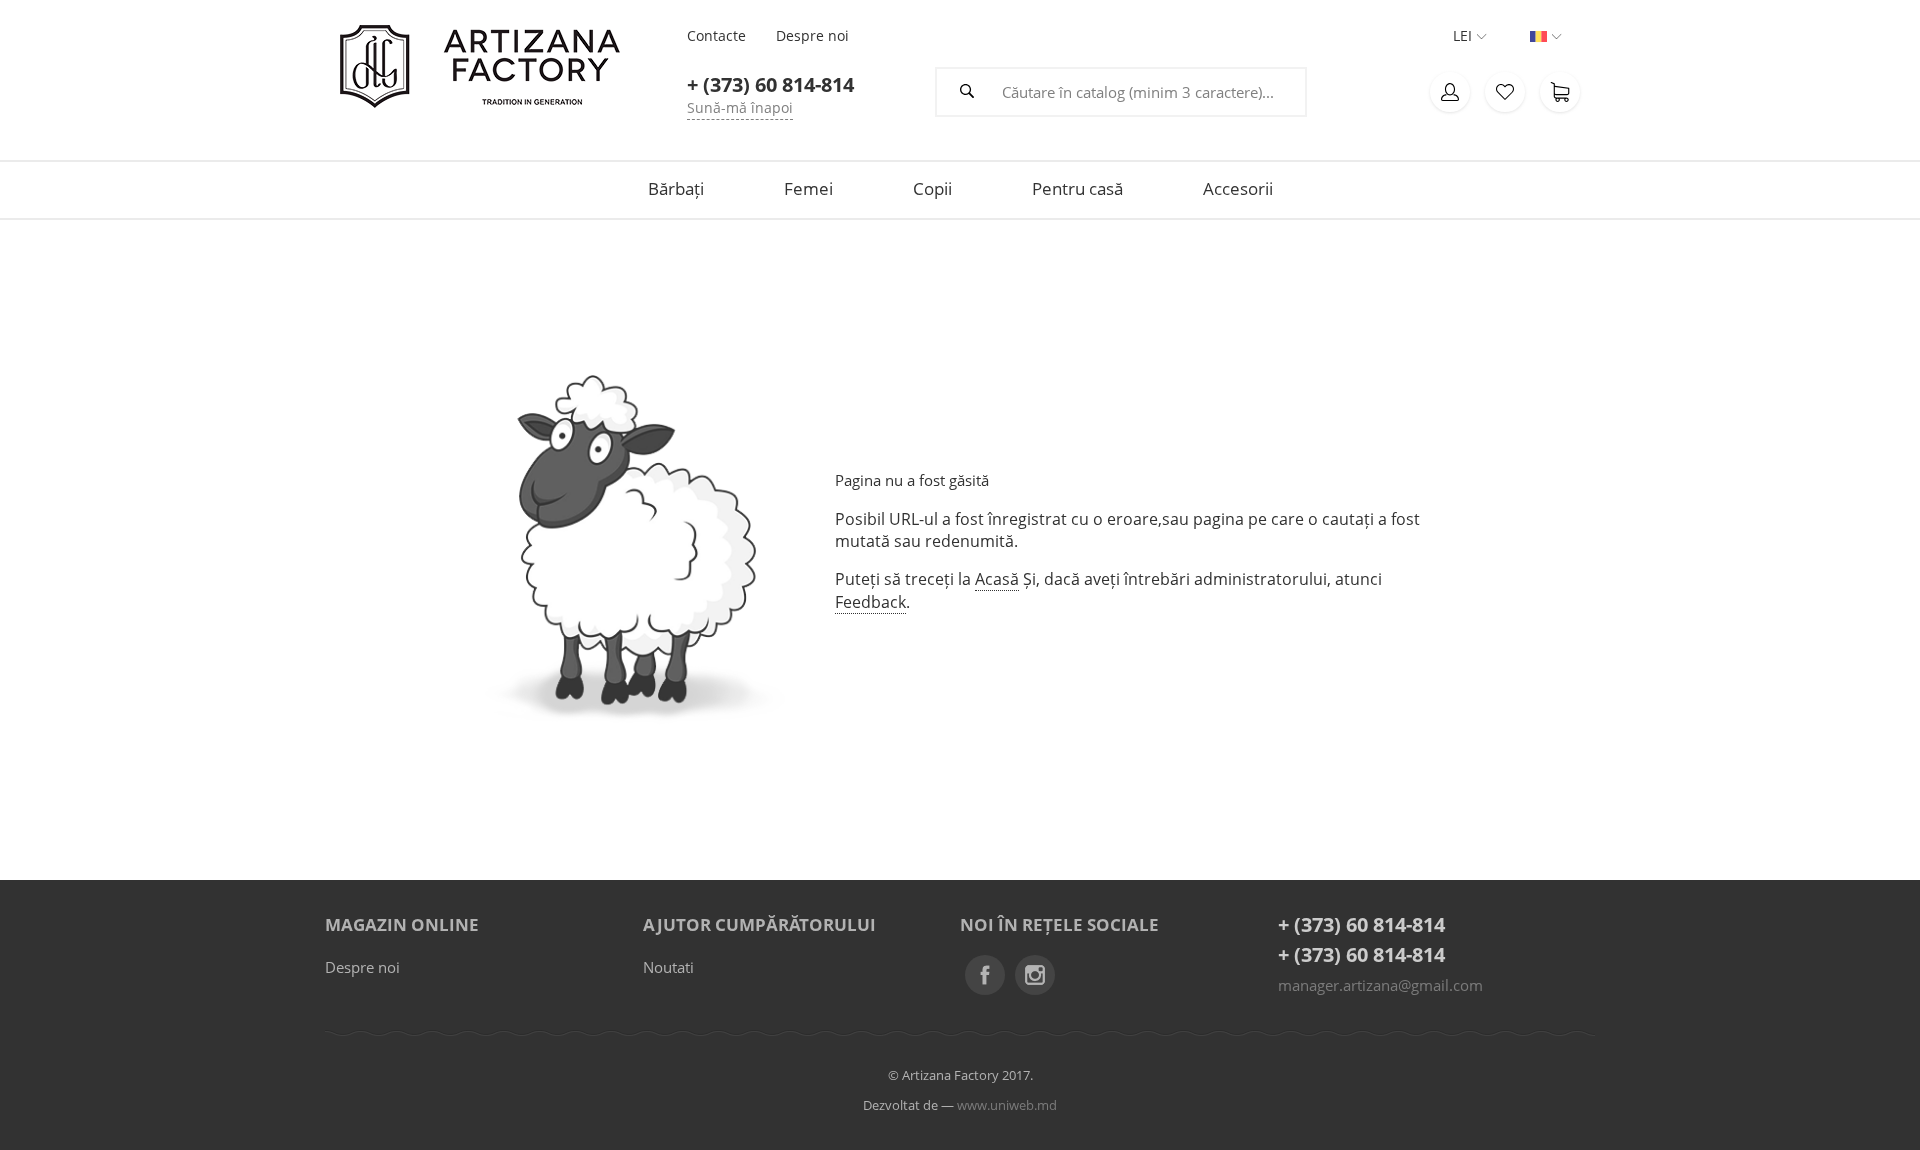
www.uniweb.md (1007, 1105)
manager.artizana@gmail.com (1380, 985)
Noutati (668, 967)
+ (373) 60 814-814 (1361, 924)
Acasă (997, 579)
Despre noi (362, 967)
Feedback (870, 602)
